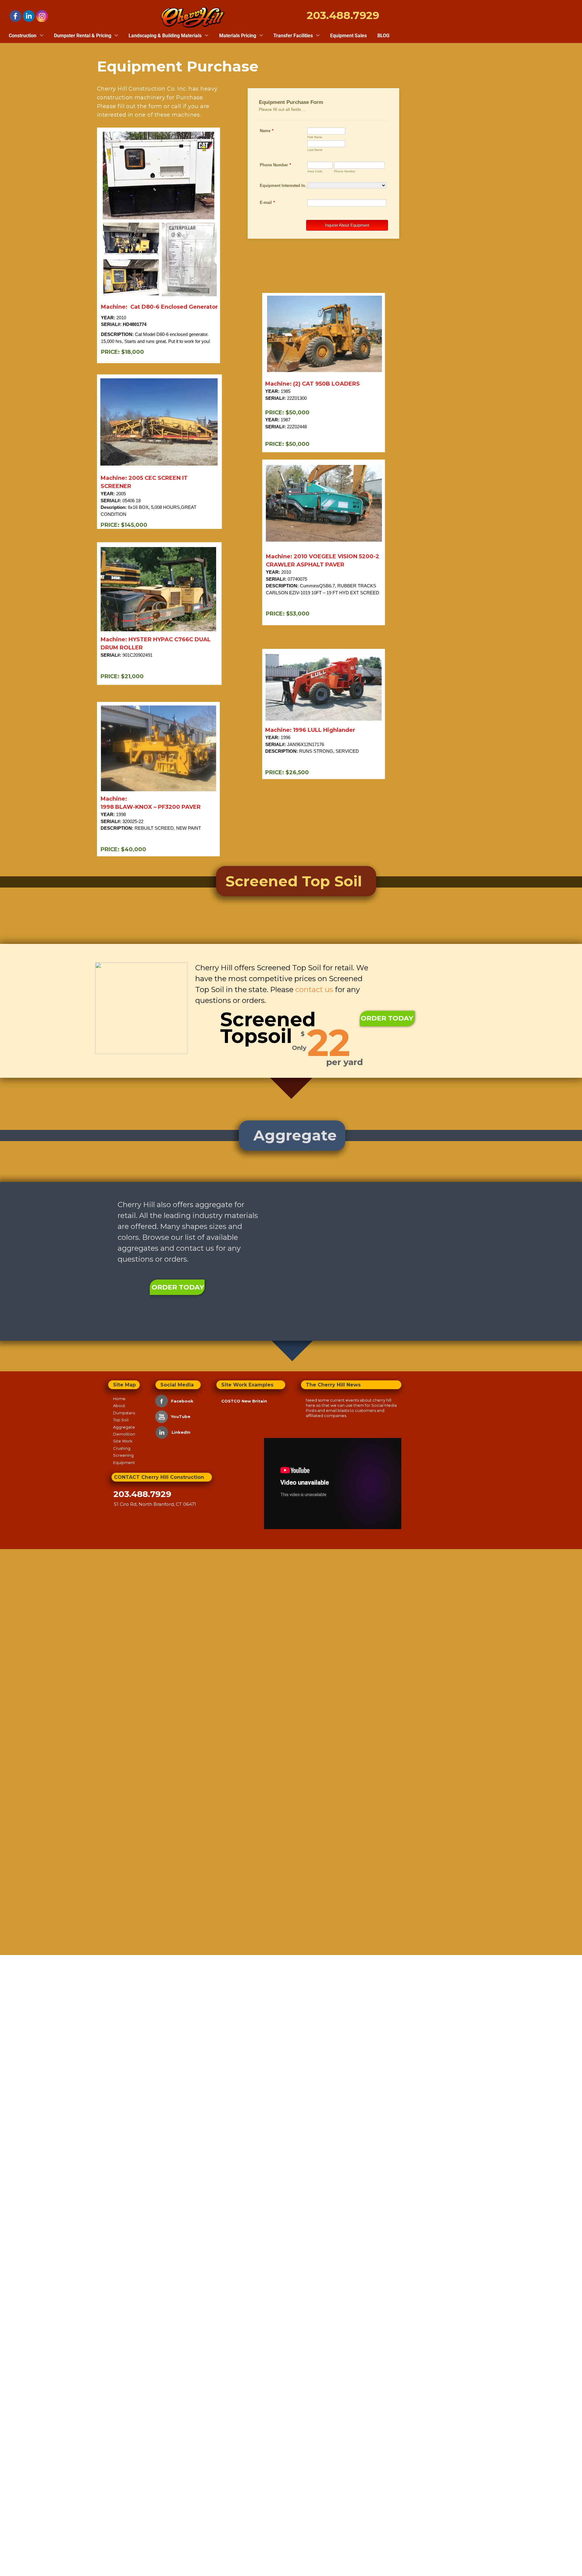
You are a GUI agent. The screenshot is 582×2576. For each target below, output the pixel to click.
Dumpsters (124, 1413)
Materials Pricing (238, 36)
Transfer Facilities (294, 36)
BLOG (383, 36)
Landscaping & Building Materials (166, 36)
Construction (23, 36)
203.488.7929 (142, 1494)
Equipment (125, 1462)
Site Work (123, 1441)
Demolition (124, 1434)
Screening (123, 1455)
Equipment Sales (348, 36)
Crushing (122, 1448)
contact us (195, 1248)
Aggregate (124, 1427)
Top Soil (121, 1420)
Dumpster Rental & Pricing (83, 36)
